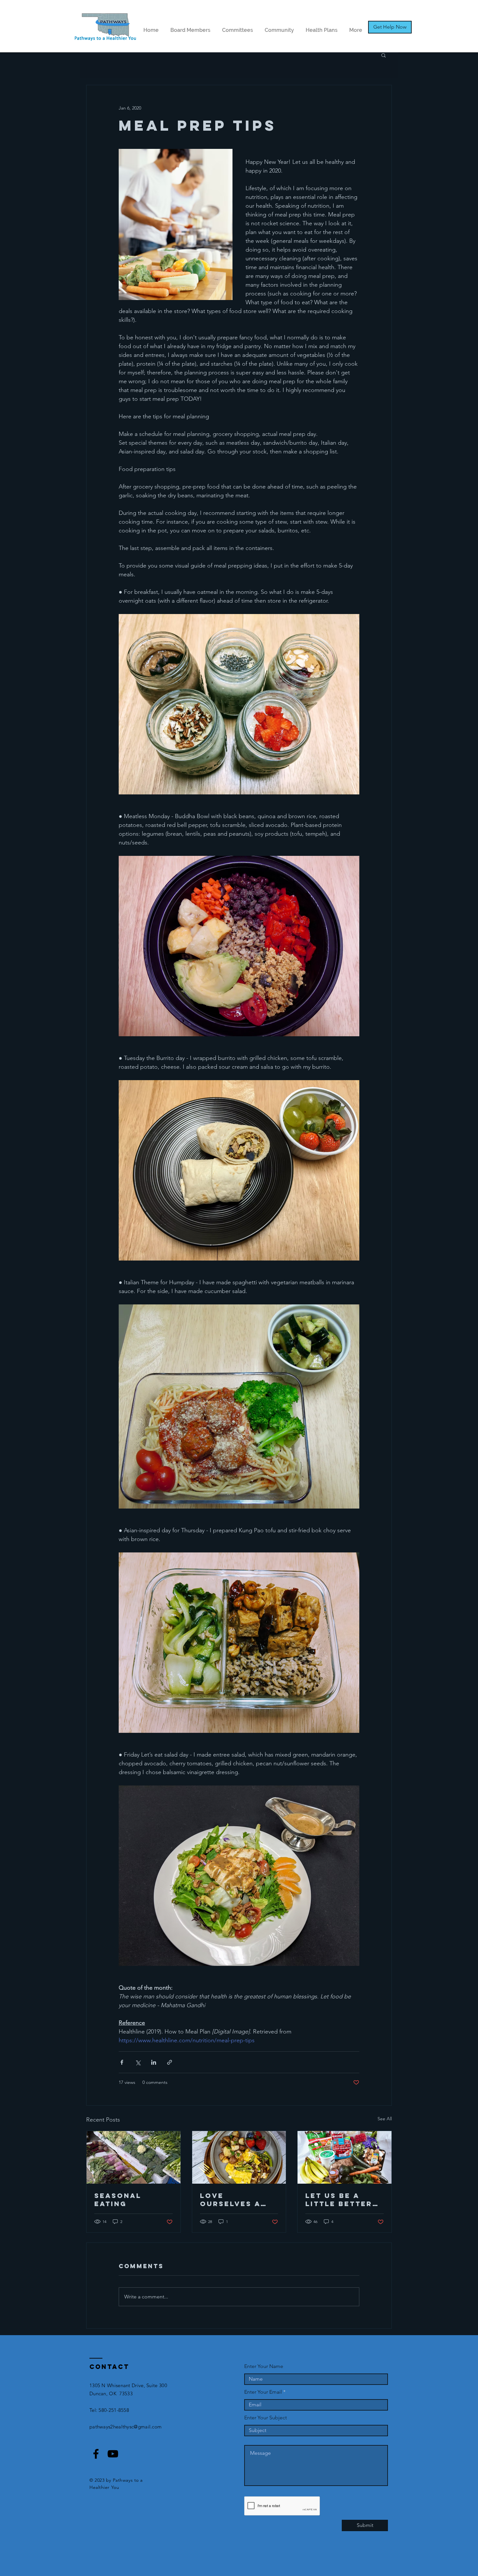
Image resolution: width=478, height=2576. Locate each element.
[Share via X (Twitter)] (138, 2062)
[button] (384, 55)
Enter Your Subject (266, 2418)
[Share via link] (170, 2062)
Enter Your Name (264, 2366)
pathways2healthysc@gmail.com (126, 2427)
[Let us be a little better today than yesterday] (345, 2157)
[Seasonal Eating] (133, 2157)
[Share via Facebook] (122, 2062)
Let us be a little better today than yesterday (339, 2200)
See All (385, 2119)
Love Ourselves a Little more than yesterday (239, 2200)
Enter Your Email (263, 2392)
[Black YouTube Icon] (113, 2454)
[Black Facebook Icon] (96, 2454)
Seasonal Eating (118, 2200)
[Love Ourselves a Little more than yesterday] (239, 2157)
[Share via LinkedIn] (154, 2062)
